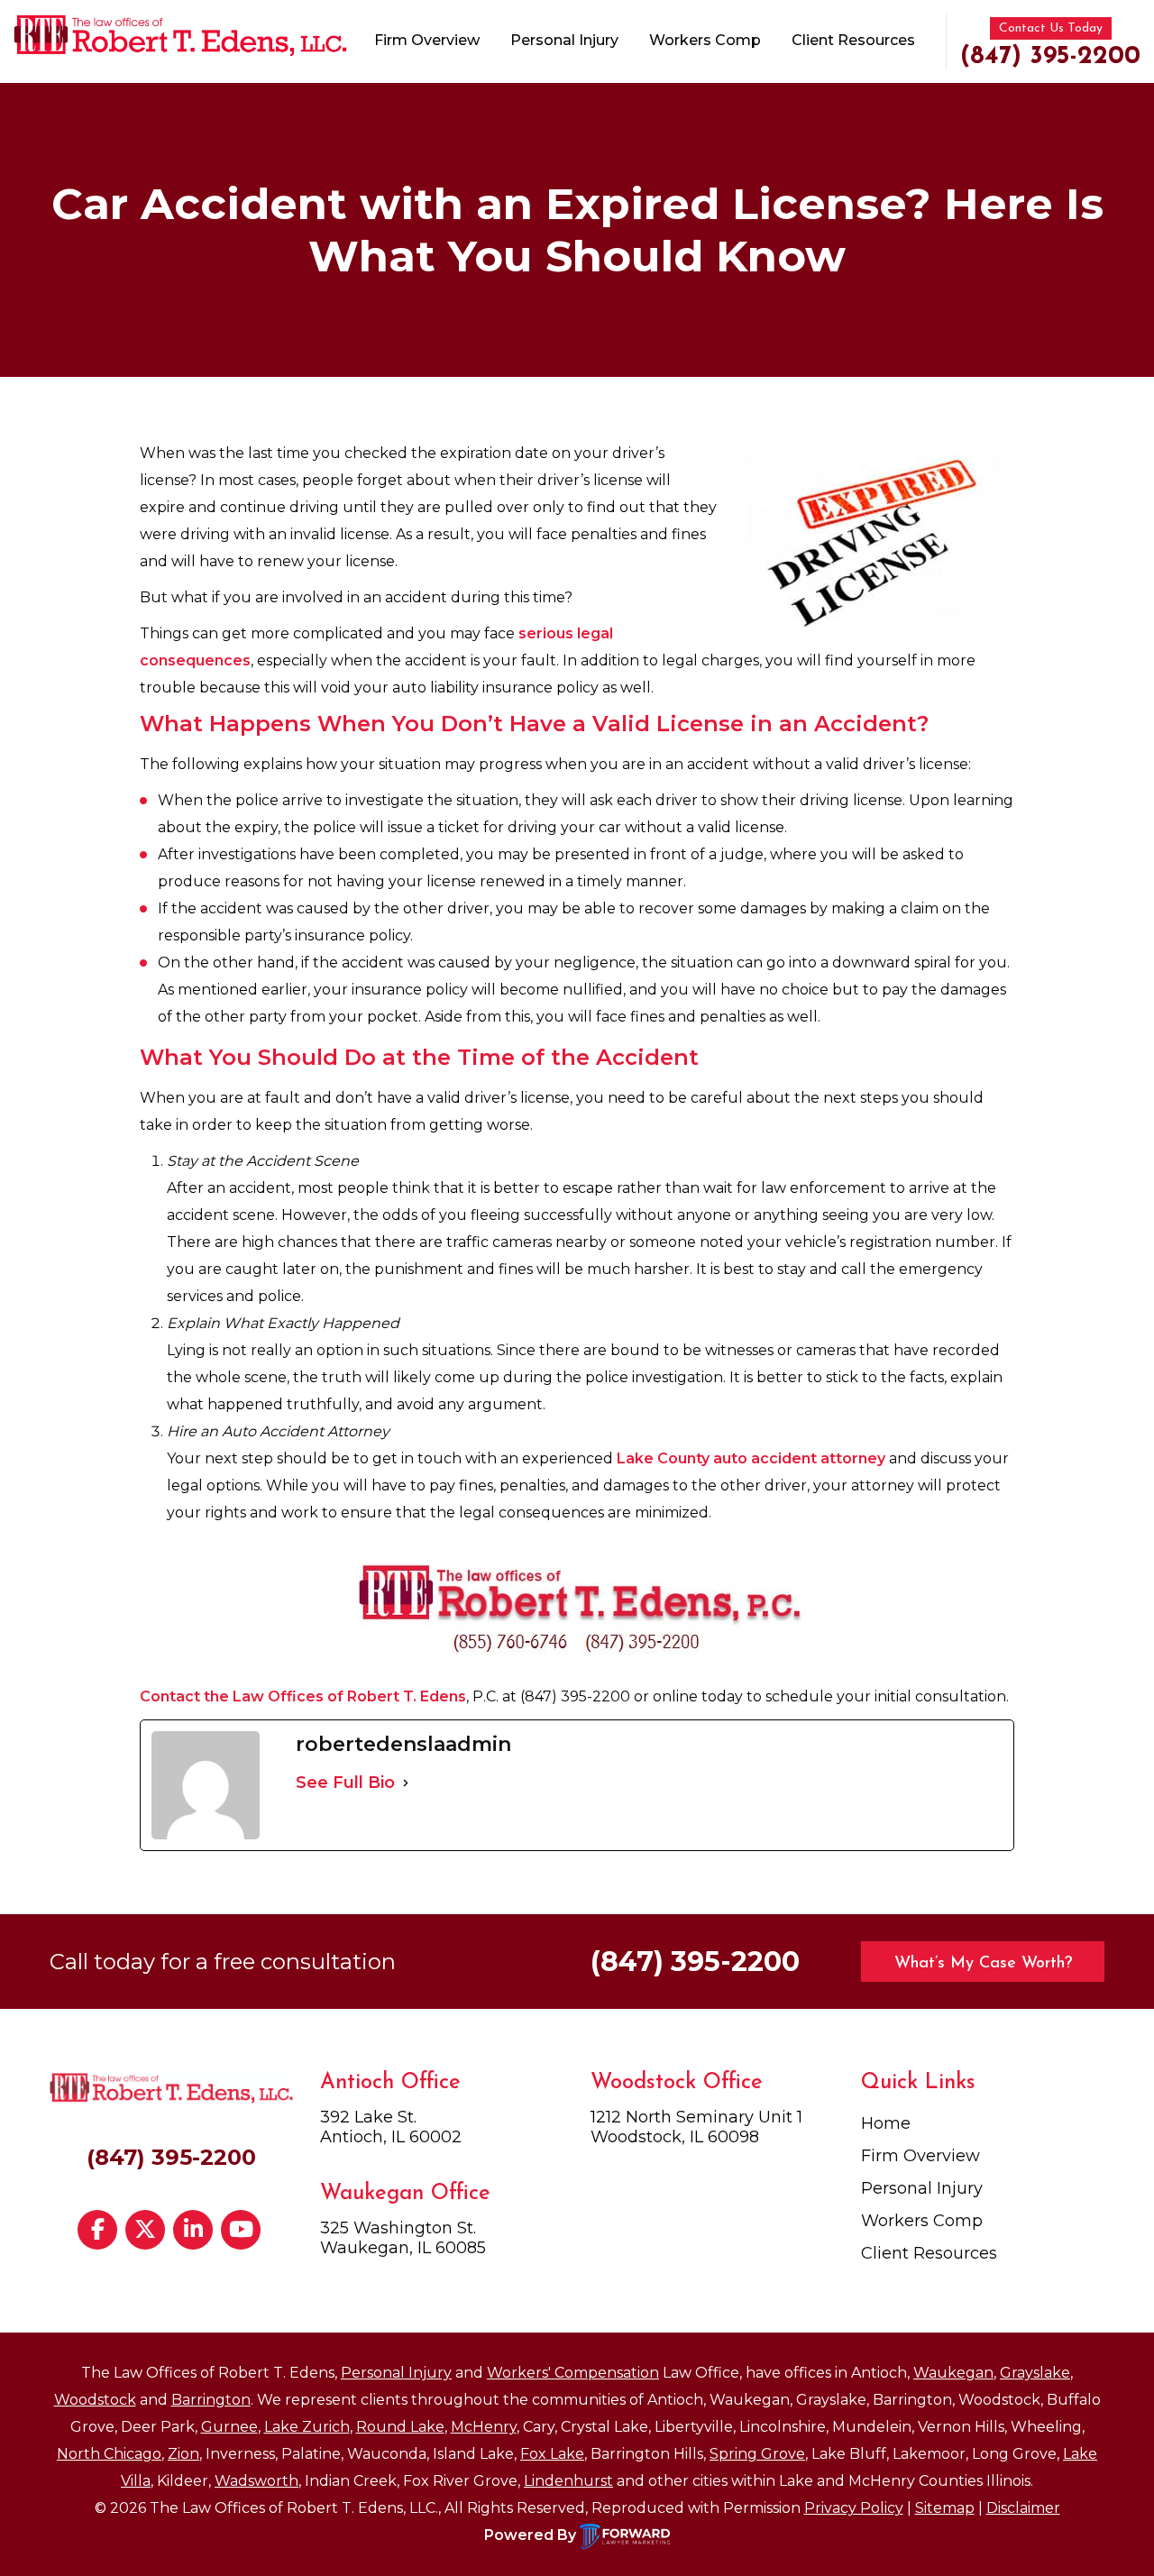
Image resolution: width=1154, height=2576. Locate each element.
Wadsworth (256, 2481)
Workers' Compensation (573, 2373)
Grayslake (1035, 2373)
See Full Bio (345, 1783)
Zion (183, 2454)
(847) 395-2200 (1050, 57)
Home (886, 2123)
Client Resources (853, 40)
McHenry (484, 2427)
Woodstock (95, 2400)
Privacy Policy (854, 2508)
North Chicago (109, 2454)
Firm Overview (427, 40)
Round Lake (400, 2427)
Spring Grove (757, 2454)
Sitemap (945, 2508)
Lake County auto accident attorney (751, 1458)
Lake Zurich (307, 2427)
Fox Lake (552, 2454)
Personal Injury (564, 40)
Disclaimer (1023, 2508)
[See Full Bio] (406, 1783)
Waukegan (953, 2373)
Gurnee (229, 2427)
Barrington (211, 2400)
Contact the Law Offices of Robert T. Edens (303, 1696)
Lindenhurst (568, 2481)
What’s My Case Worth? (983, 1964)
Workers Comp (705, 40)
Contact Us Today (1051, 28)
